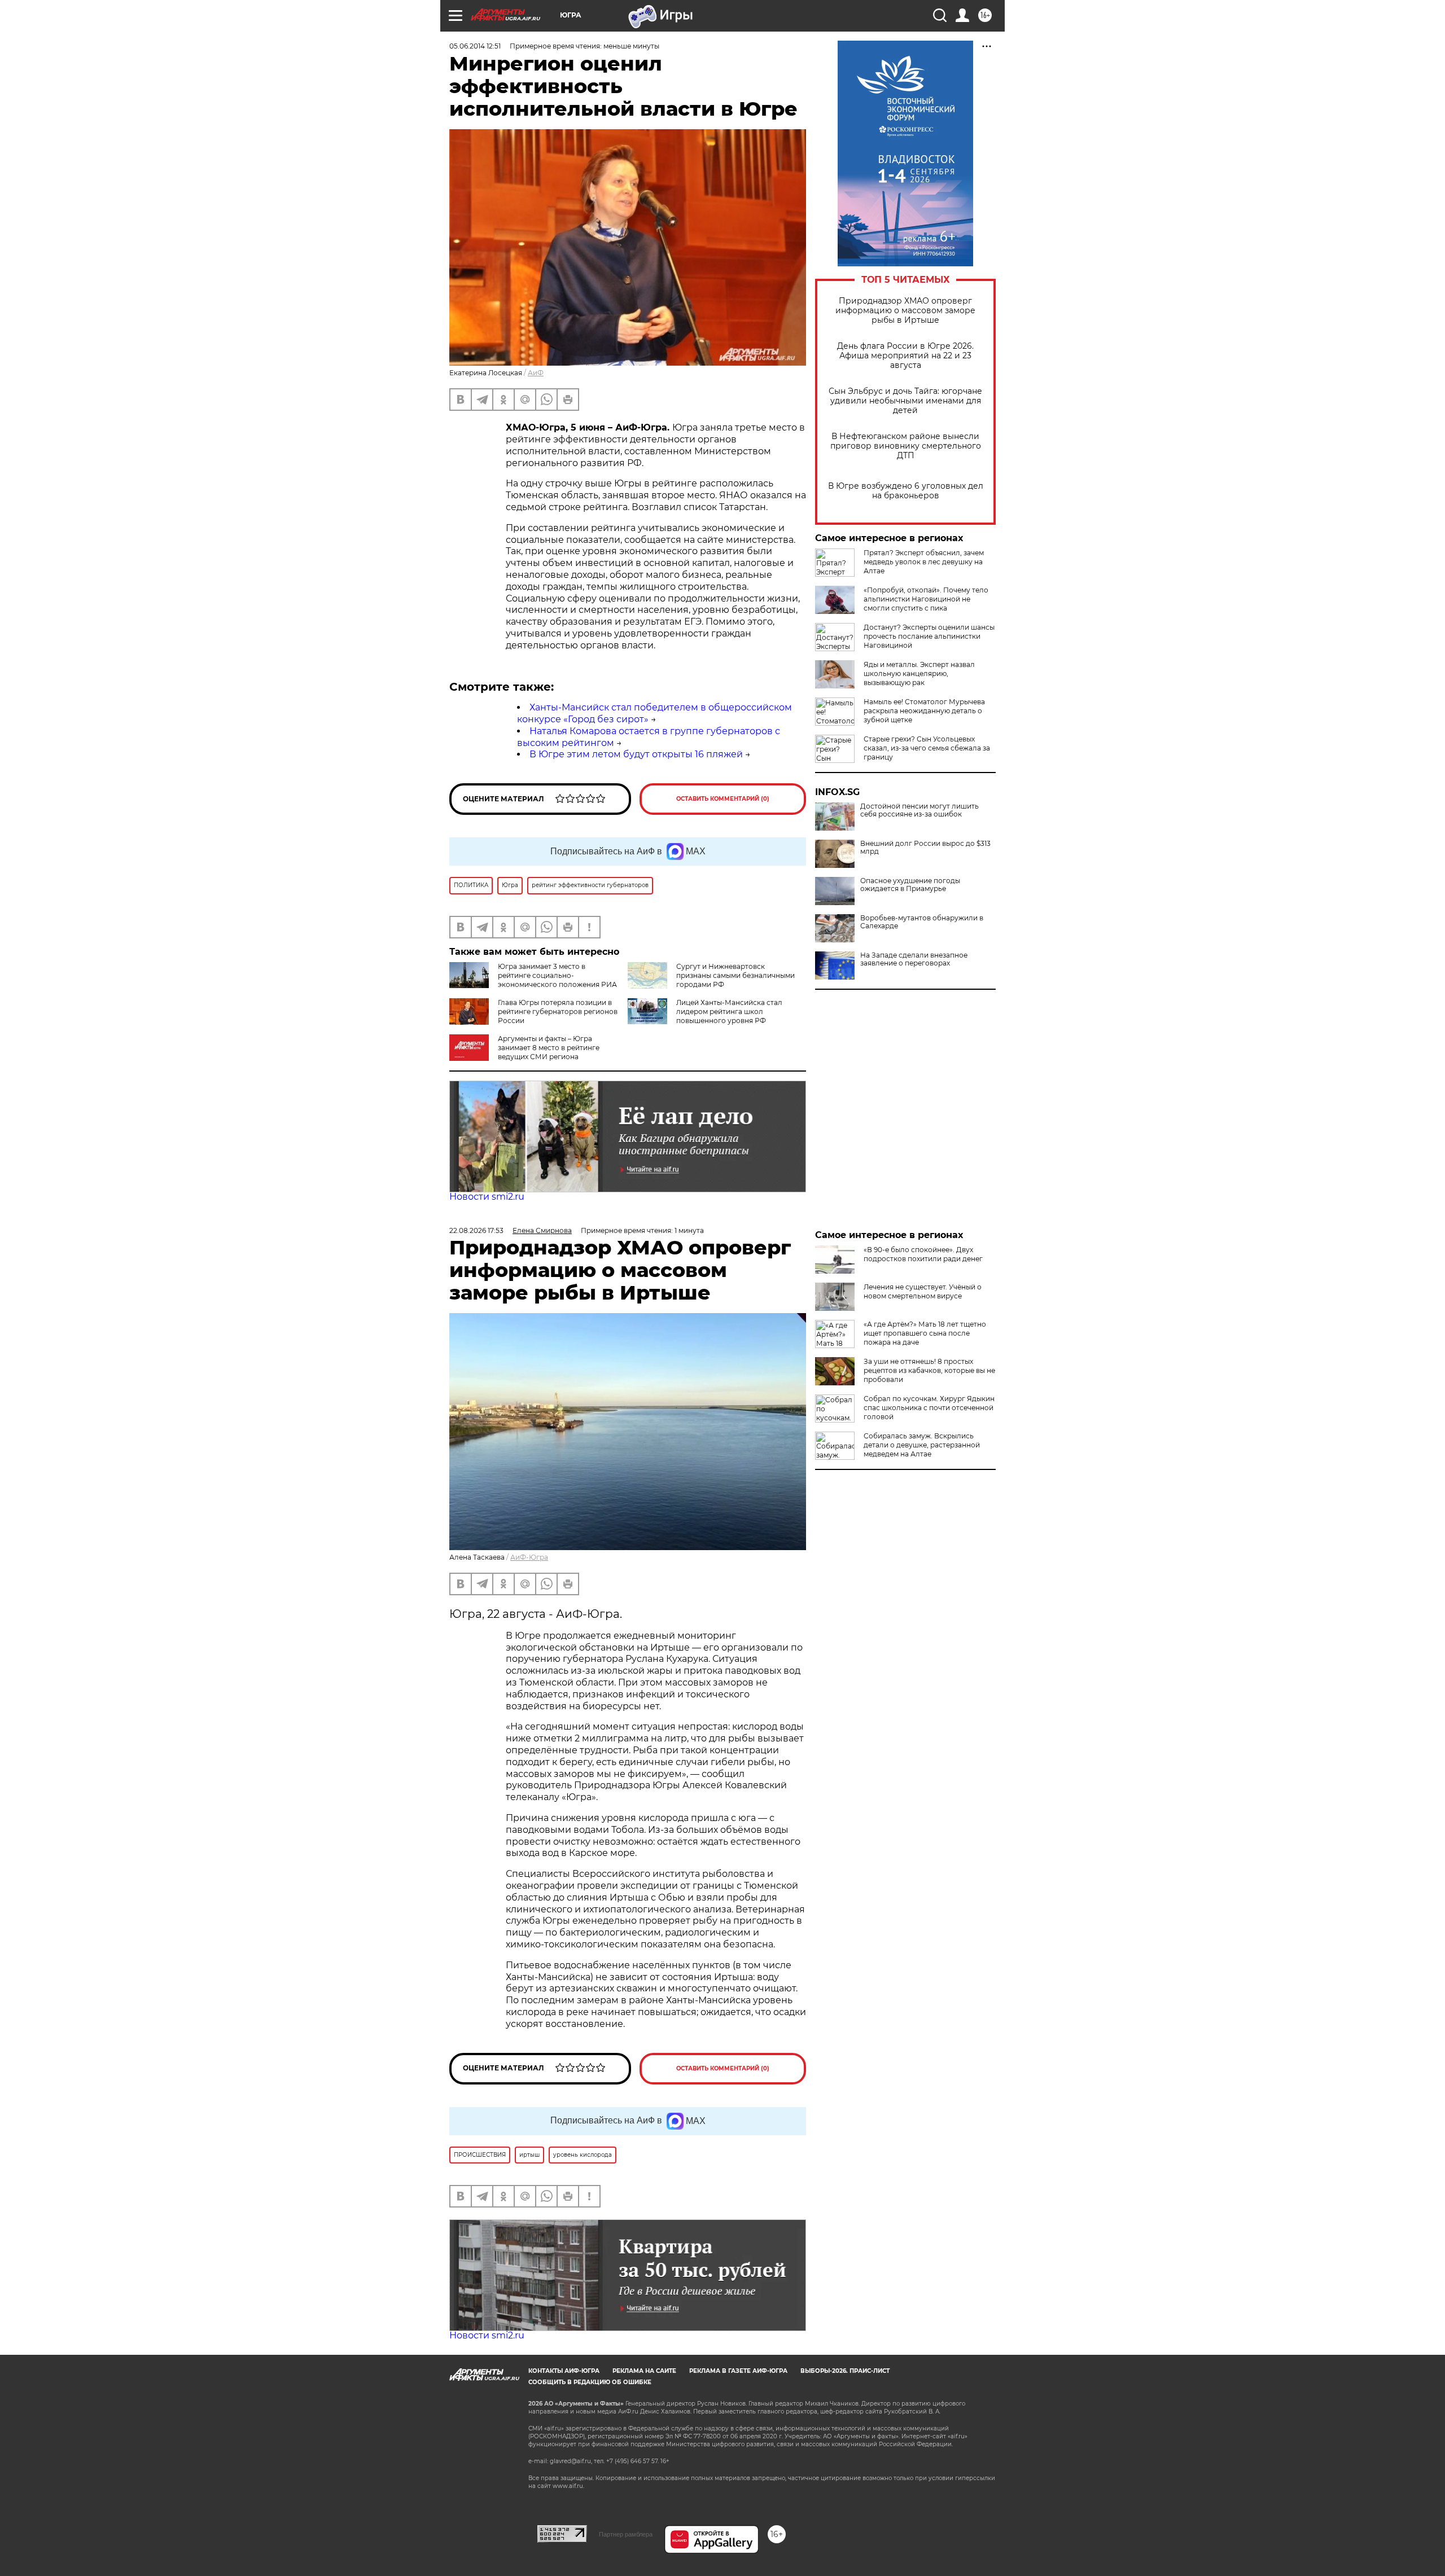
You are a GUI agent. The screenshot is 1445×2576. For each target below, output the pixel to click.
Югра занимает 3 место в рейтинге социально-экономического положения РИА (557, 975)
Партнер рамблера (626, 2534)
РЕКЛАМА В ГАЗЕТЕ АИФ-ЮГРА (738, 2371)
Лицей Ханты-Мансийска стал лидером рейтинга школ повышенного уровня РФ (729, 1011)
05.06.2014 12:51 (475, 46)
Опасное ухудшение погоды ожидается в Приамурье (910, 885)
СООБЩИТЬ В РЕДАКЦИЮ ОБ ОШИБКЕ (590, 2382)
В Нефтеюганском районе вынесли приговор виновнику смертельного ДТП (906, 446)
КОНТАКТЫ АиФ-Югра (564, 2371)
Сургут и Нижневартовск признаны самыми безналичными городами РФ (735, 975)
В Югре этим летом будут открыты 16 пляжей (636, 754)
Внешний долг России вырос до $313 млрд (925, 848)
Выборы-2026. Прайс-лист (845, 2371)
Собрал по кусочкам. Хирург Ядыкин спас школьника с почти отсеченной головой (929, 1408)
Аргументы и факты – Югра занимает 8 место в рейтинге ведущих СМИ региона (549, 1048)
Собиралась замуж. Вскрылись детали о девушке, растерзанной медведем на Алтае (922, 1445)
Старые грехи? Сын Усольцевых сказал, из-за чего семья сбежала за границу (927, 748)
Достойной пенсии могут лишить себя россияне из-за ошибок (919, 810)
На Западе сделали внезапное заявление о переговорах (914, 959)
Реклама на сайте (644, 2371)
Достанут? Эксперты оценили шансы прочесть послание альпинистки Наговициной (929, 636)
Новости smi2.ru (487, 1197)
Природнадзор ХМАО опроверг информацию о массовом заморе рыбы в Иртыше (905, 311)
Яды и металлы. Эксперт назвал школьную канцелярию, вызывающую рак (919, 673)
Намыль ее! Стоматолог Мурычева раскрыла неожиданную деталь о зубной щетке (924, 711)
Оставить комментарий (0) (723, 799)
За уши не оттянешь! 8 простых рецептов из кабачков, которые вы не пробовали (929, 1370)
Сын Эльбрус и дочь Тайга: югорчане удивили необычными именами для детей (905, 401)
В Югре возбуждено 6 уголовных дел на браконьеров (906, 491)
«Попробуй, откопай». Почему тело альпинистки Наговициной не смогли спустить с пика (926, 599)
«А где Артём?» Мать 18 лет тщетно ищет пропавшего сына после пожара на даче (925, 1333)
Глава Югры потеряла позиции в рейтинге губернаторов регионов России (558, 1011)
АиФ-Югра (529, 1557)
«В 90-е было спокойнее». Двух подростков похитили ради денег (923, 1254)
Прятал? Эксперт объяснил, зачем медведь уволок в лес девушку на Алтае (924, 562)
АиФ (536, 373)
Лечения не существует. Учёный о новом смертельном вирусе (923, 1291)
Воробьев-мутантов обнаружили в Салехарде (922, 922)
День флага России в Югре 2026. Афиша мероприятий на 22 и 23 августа (905, 356)
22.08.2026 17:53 (476, 1230)
